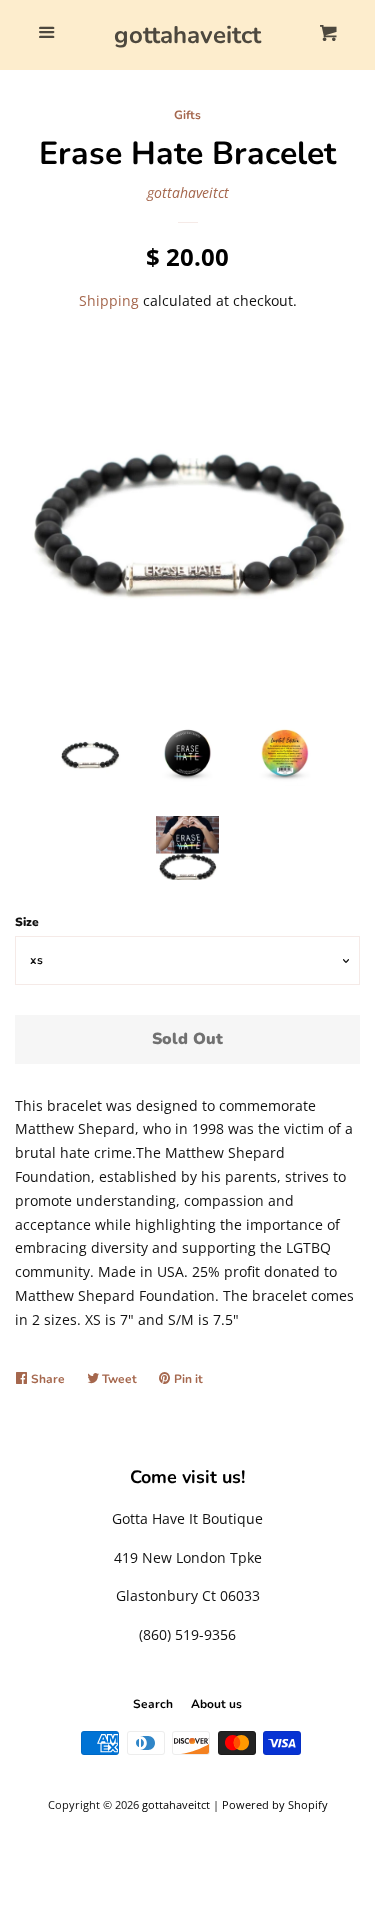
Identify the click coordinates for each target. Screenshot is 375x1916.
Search (153, 1704)
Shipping (109, 300)
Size (27, 922)
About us (216, 1704)
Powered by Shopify (275, 1804)
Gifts (187, 115)
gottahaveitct (187, 35)
